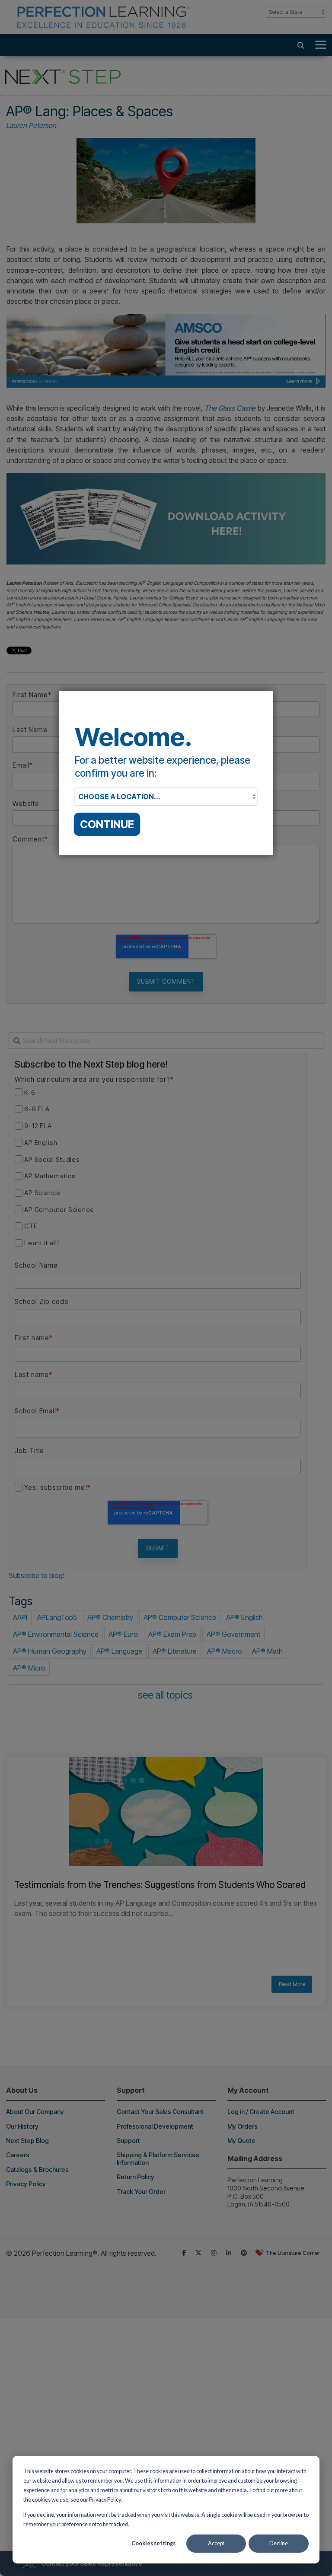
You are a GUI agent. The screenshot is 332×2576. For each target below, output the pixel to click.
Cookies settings (153, 2543)
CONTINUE (107, 824)
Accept (216, 2543)
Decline (279, 2543)
